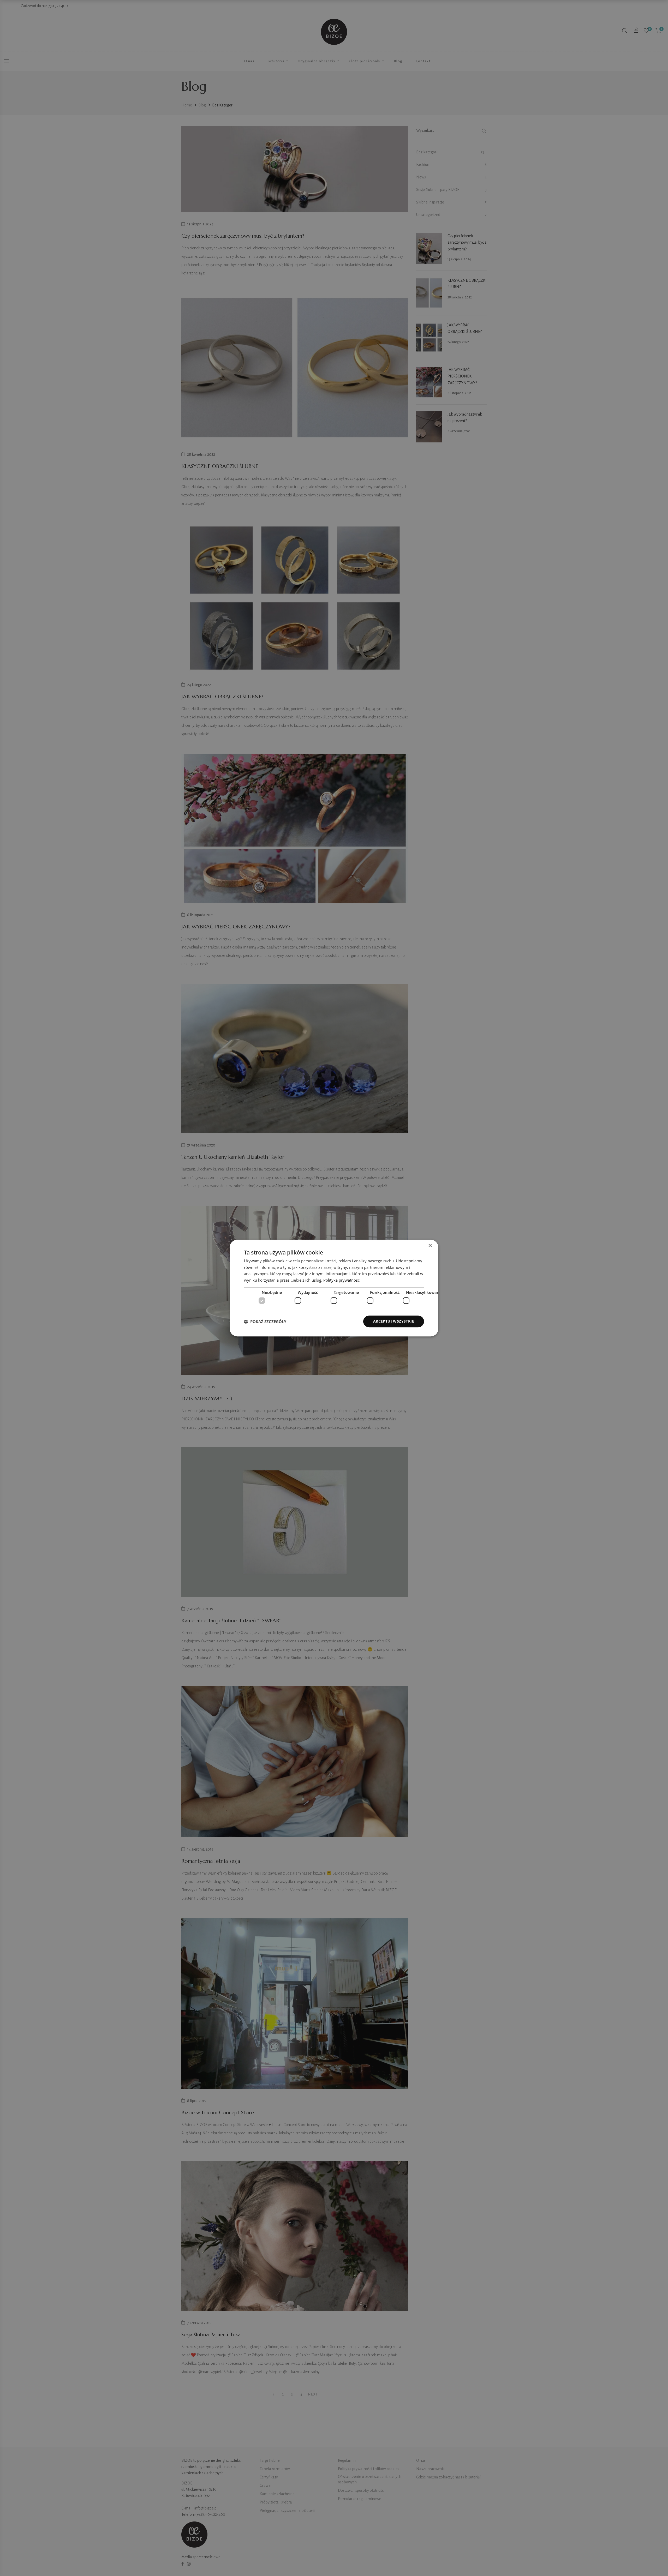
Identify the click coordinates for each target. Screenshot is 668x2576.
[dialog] (334, 1288)
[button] (265, 1322)
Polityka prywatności (342, 1280)
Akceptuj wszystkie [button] (394, 1321)
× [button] (430, 1246)
